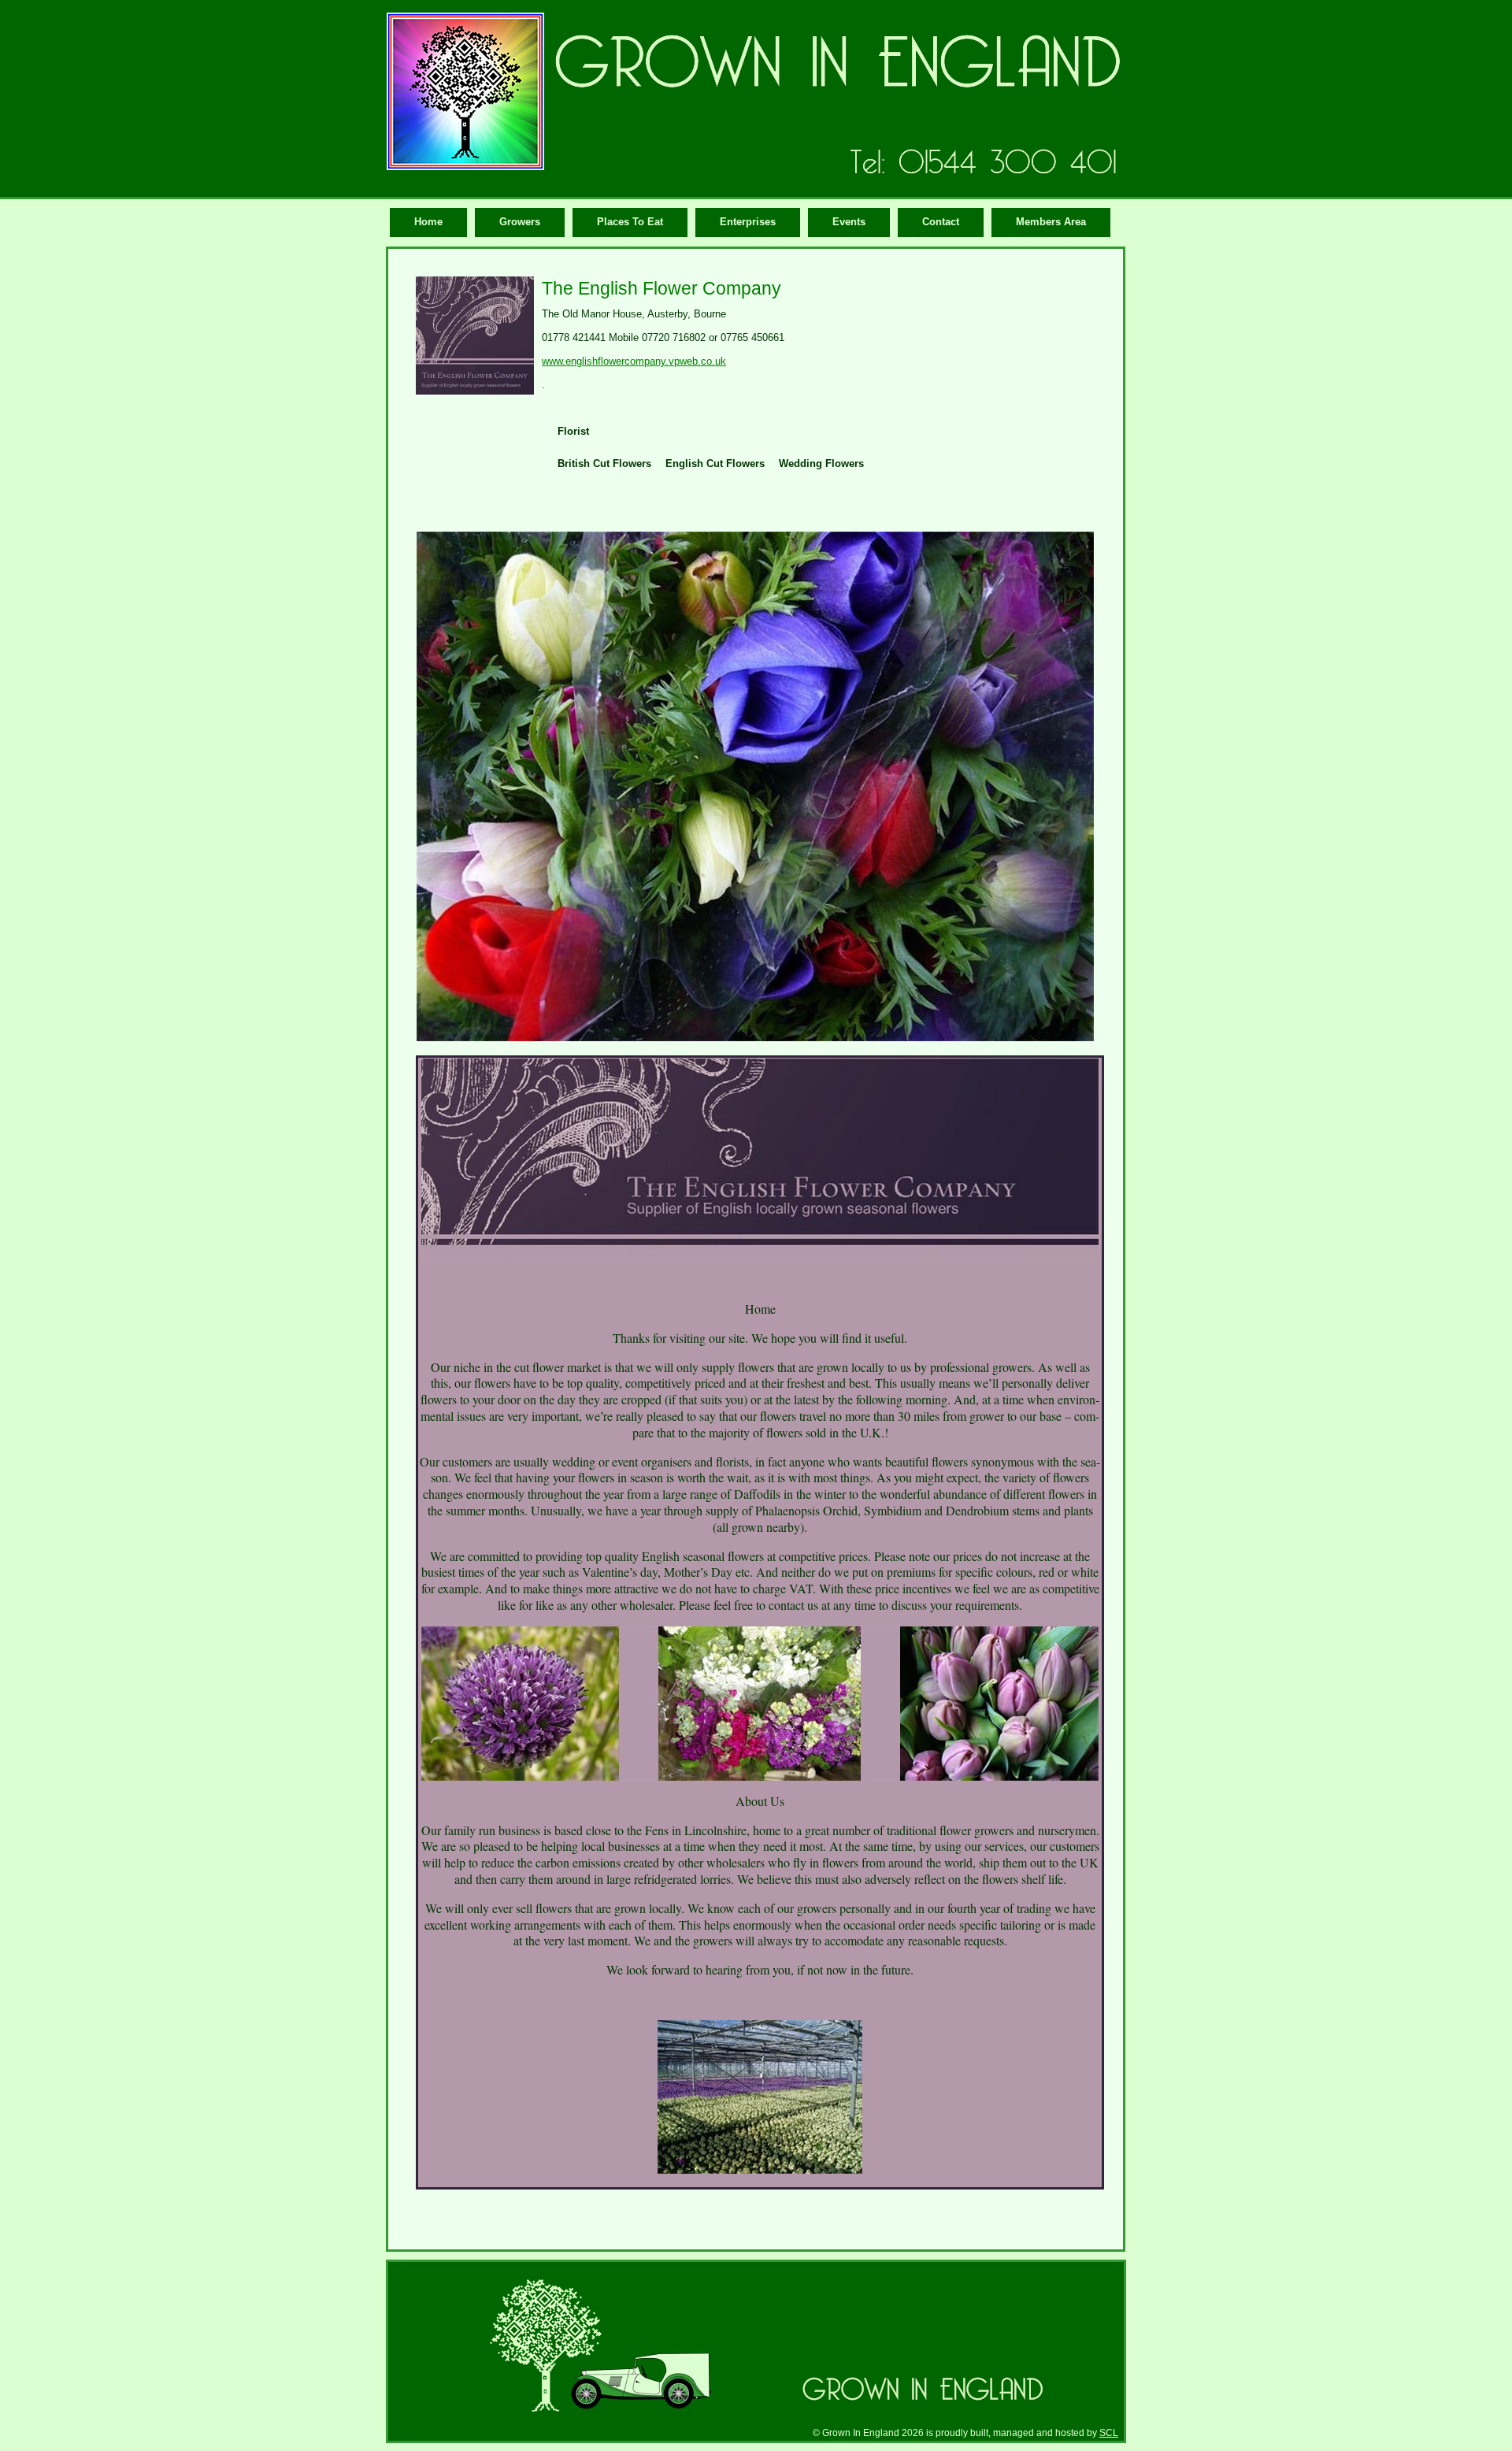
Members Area (1051, 222)
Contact (941, 222)
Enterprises (748, 222)
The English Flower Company (661, 288)
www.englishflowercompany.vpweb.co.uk (634, 361)
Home (428, 222)
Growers (520, 222)
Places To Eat (630, 222)
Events (849, 222)
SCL (1109, 2432)
